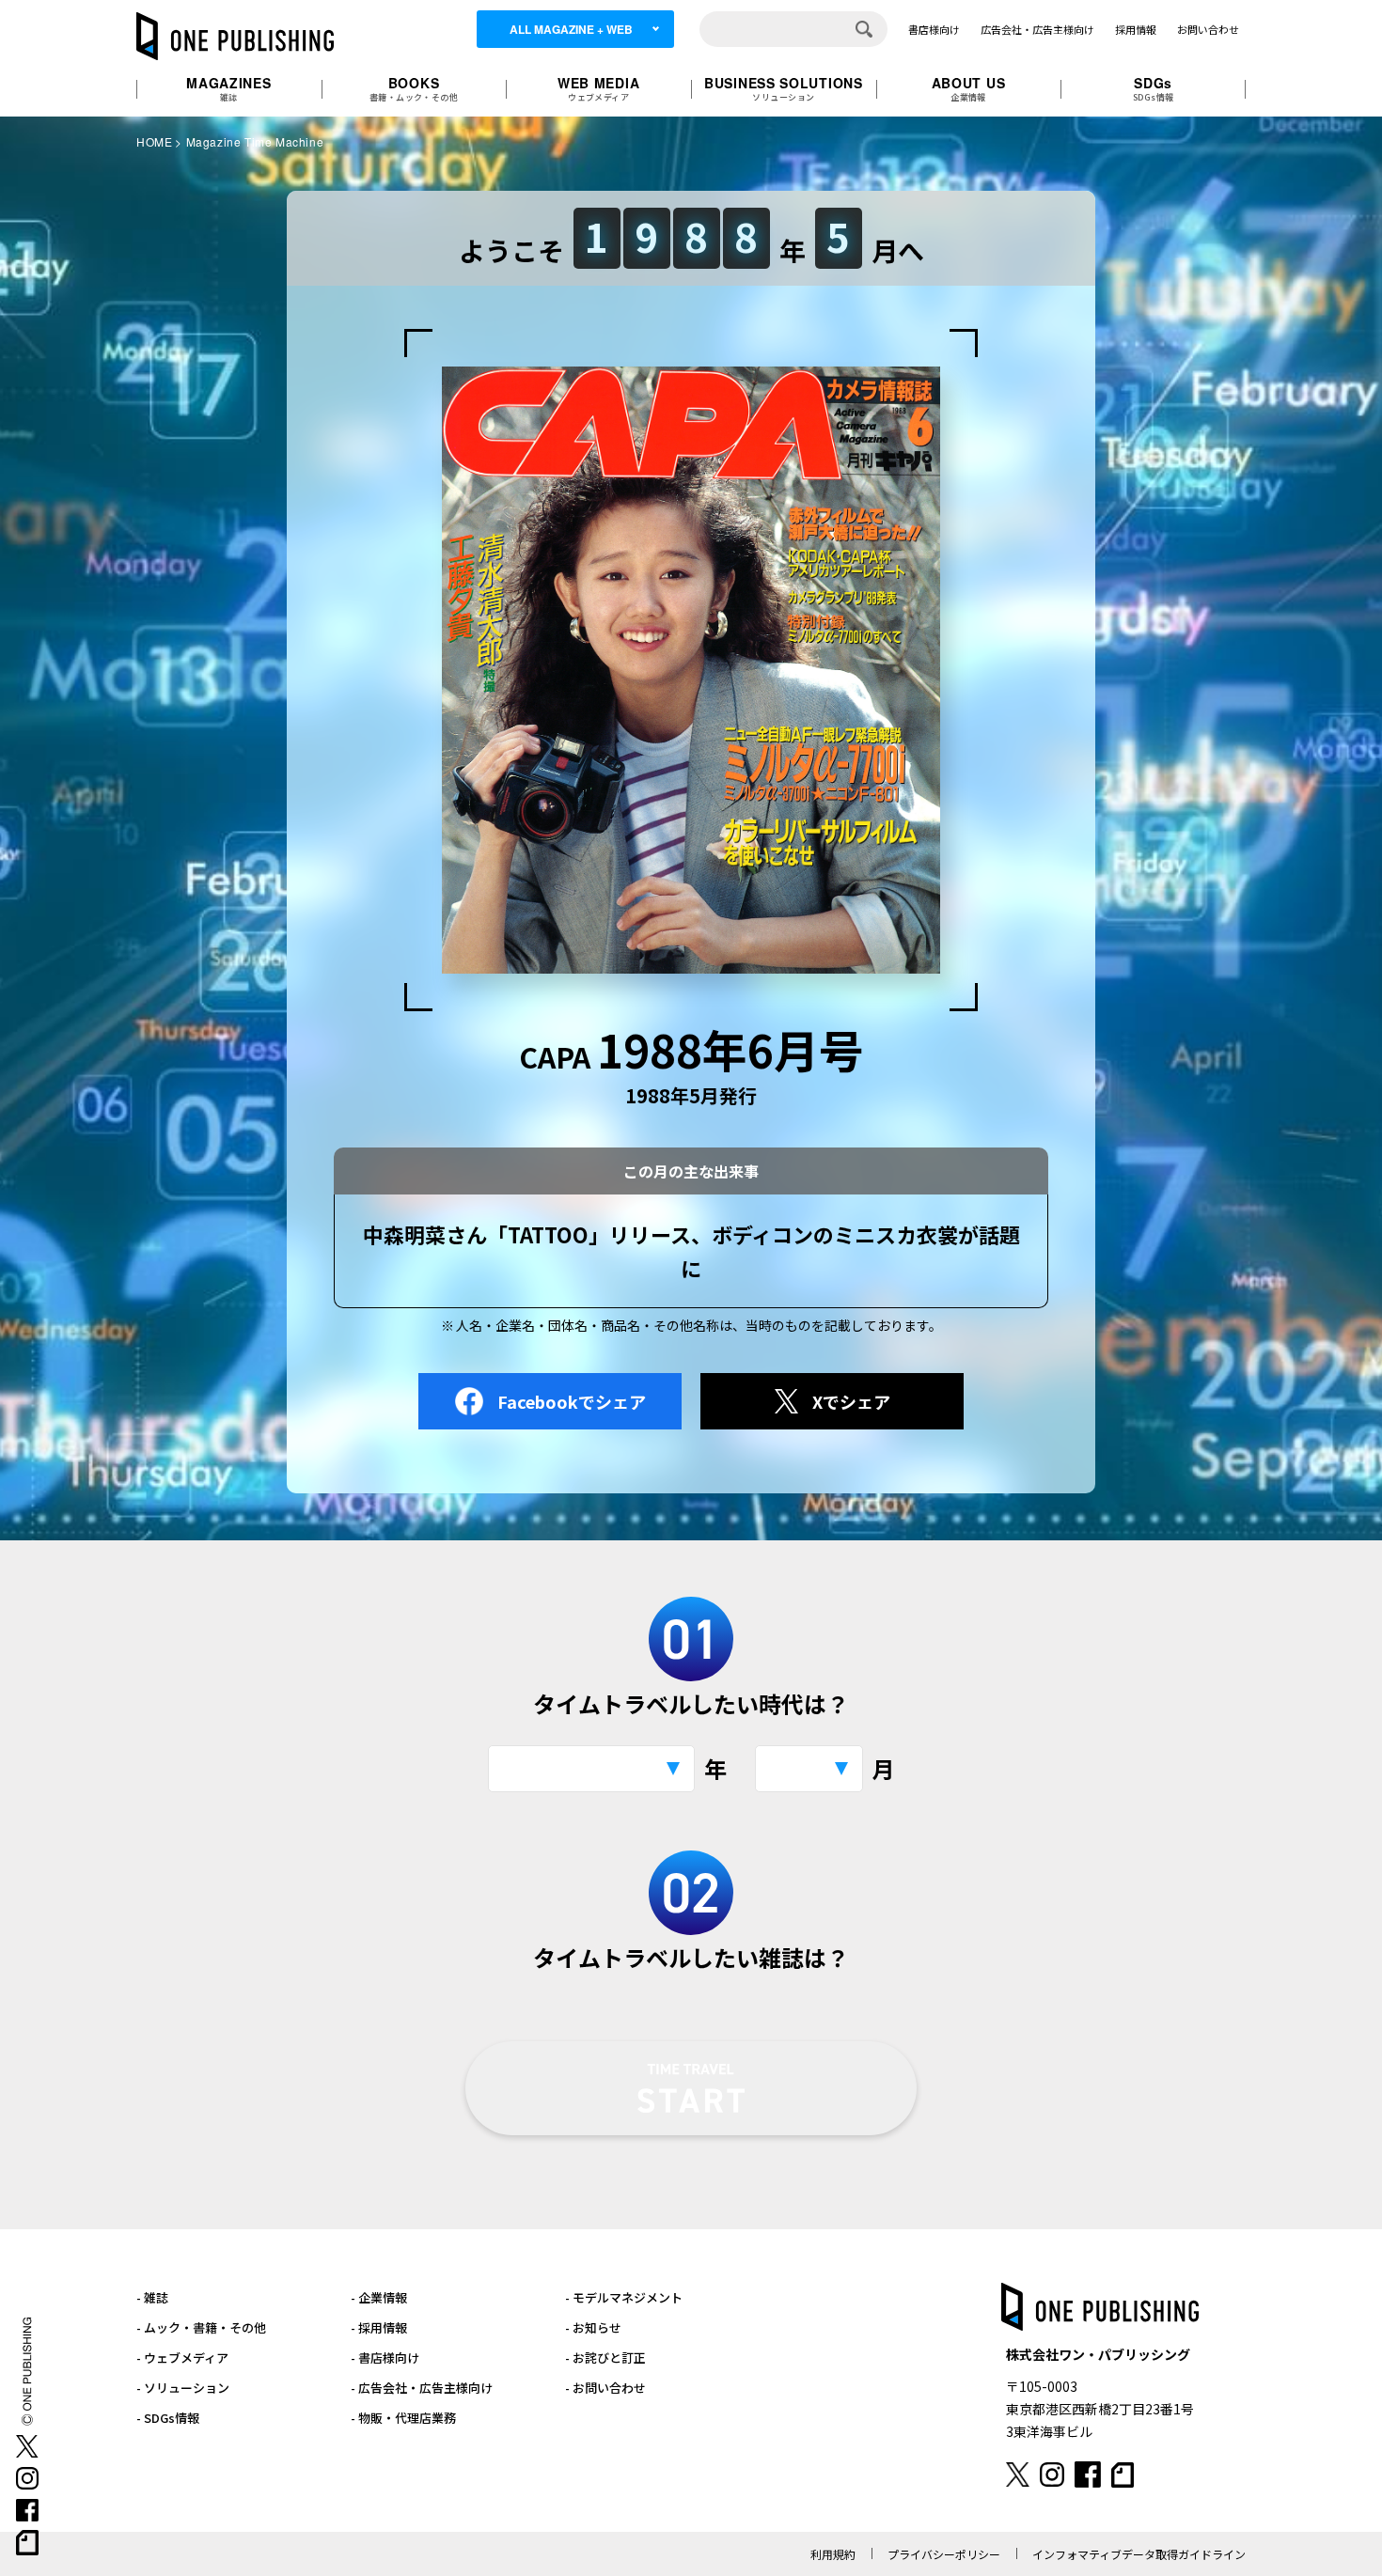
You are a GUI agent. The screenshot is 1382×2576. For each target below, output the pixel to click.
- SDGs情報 (168, 2418)
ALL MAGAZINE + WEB (571, 29)
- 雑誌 (152, 2297)
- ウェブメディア (182, 2357)
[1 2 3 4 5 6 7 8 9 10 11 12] (809, 1769)
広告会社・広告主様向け (1037, 29)
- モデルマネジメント (624, 2297)
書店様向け (934, 29)
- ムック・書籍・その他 (201, 2327)
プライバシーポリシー (944, 2554)
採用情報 (1136, 29)
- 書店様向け (385, 2357)
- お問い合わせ (605, 2388)
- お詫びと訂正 (605, 2357)
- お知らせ (593, 2327)
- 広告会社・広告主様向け (422, 2388)
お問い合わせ (1208, 29)
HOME (154, 141)
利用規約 (833, 2554)
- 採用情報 (379, 2327)
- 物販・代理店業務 (403, 2418)
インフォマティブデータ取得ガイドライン (1139, 2554)
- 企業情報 (379, 2297)
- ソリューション (183, 2388)
